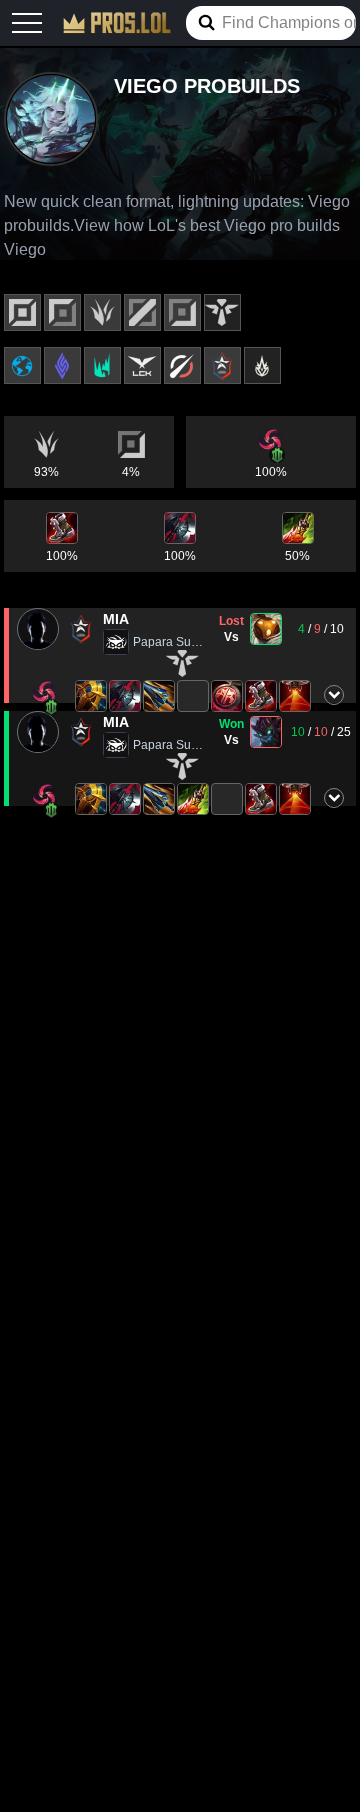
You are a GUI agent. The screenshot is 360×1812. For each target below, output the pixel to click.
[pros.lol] (117, 23)
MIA (116, 619)
